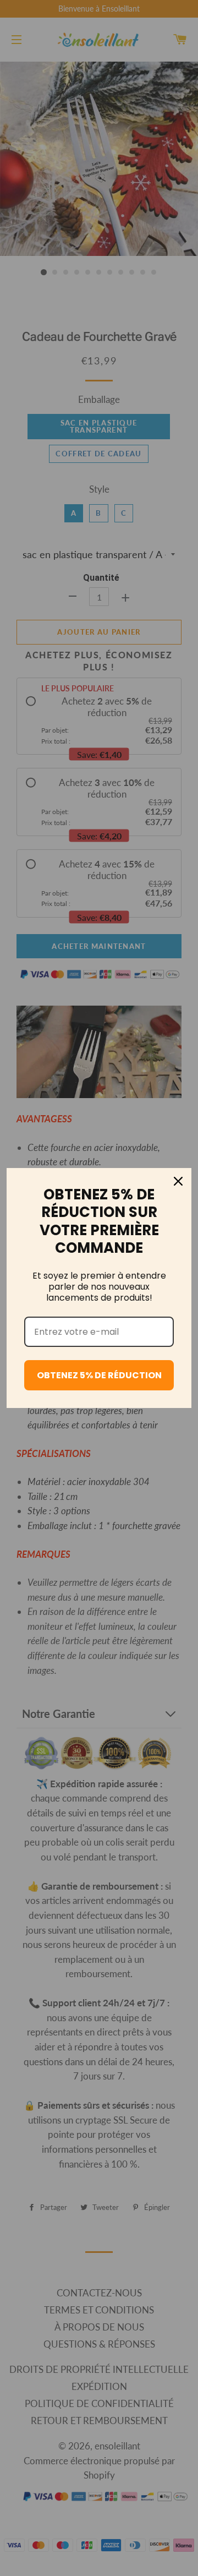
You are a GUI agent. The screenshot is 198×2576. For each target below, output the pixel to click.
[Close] (178, 1181)
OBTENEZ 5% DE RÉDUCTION (99, 1375)
